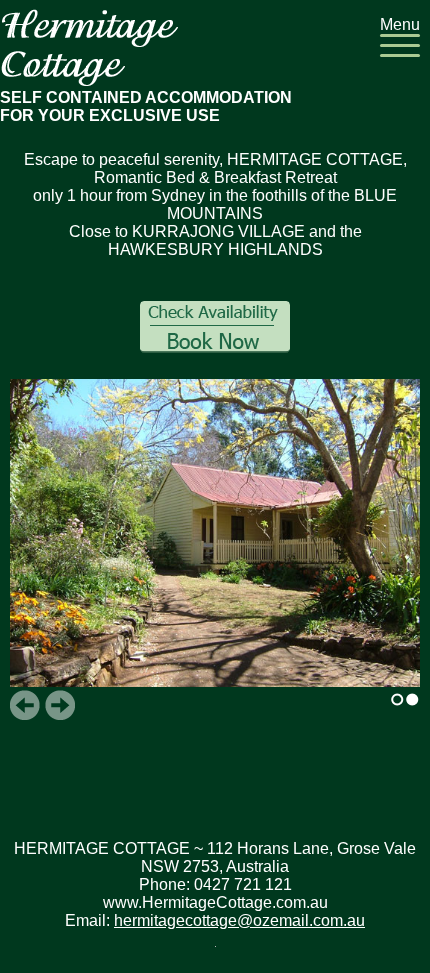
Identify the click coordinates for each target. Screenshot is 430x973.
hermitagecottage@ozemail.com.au (239, 920)
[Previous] (25, 705)
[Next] (60, 705)
